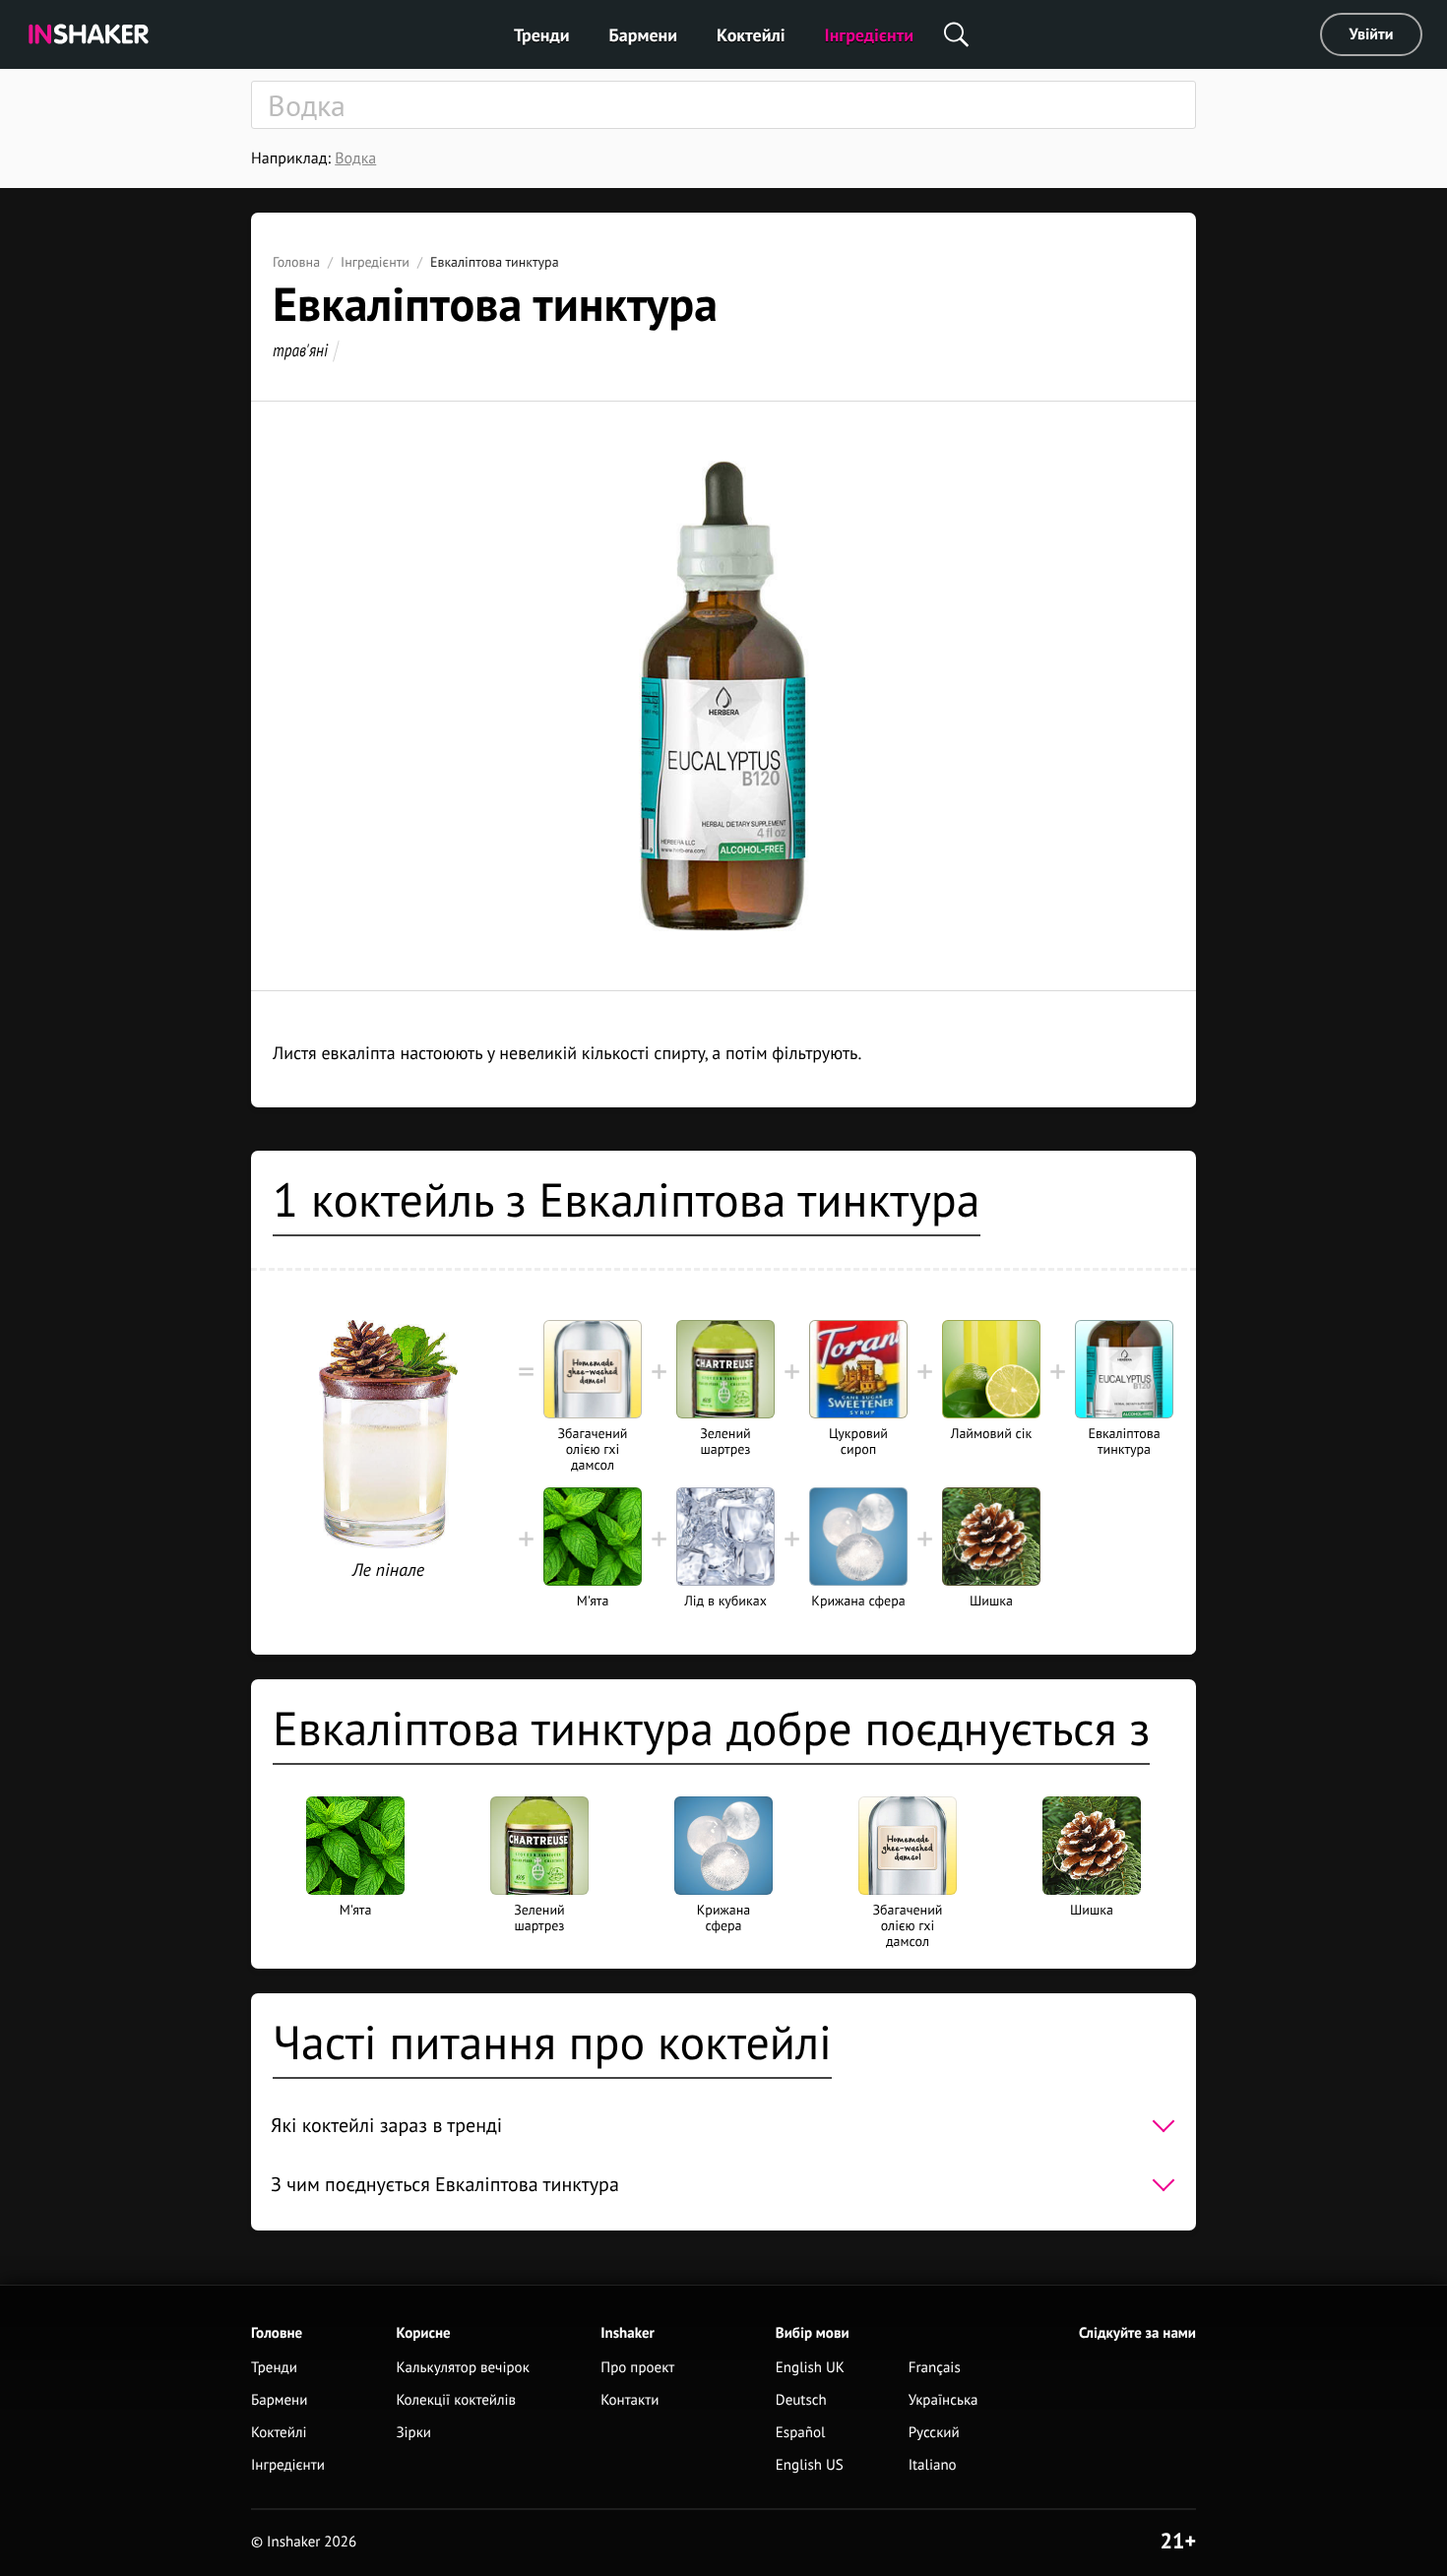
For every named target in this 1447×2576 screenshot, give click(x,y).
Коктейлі (751, 35)
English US (810, 2465)
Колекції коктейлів (456, 2400)
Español (801, 2433)
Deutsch (801, 2400)
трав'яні (300, 350)
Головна (296, 262)
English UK (810, 2368)
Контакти (629, 2400)
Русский (934, 2433)
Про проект (637, 2368)
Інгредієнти (870, 35)
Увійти (1372, 34)
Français (935, 2368)
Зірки (413, 2433)
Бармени (644, 35)
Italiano (933, 2465)
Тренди (542, 35)
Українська (944, 2400)
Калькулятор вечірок (462, 2368)
